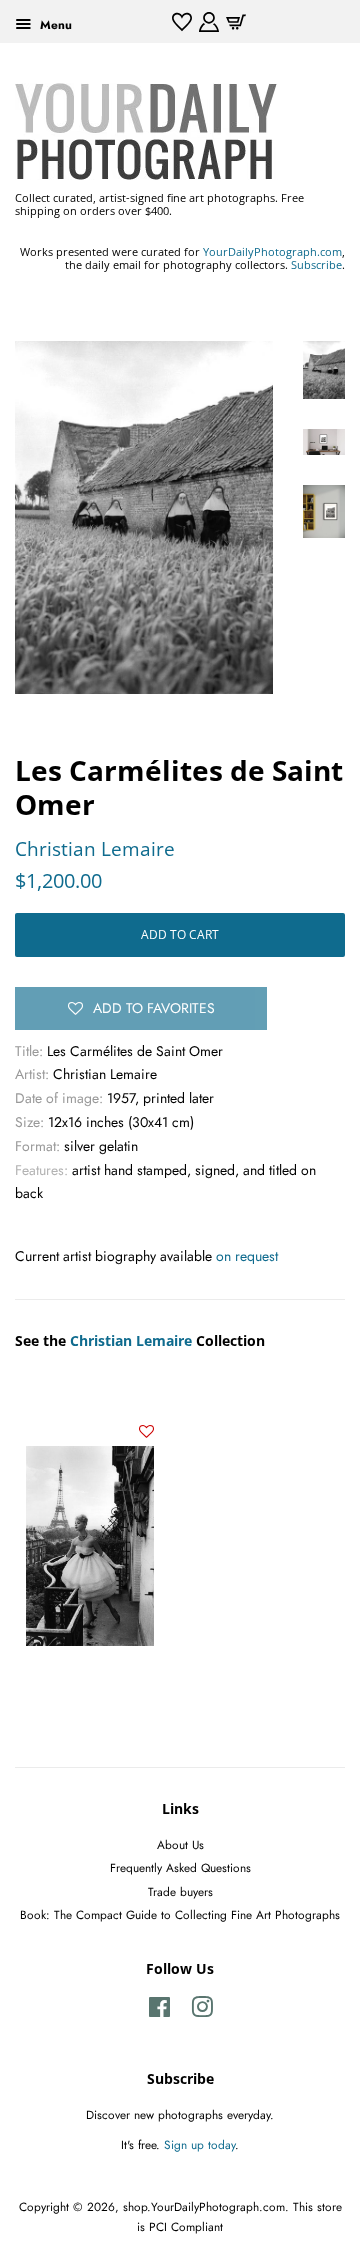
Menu (54, 24)
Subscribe (316, 264)
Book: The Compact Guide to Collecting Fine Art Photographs (180, 1914)
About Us (180, 1844)
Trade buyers (180, 1891)
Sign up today (199, 2144)
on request (247, 1256)
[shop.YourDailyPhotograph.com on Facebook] (159, 2011)
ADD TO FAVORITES (154, 1008)
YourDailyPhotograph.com (272, 251)
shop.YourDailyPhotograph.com (204, 2206)
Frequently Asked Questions (180, 1867)
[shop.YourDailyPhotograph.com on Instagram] (202, 2011)
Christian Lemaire (95, 849)
